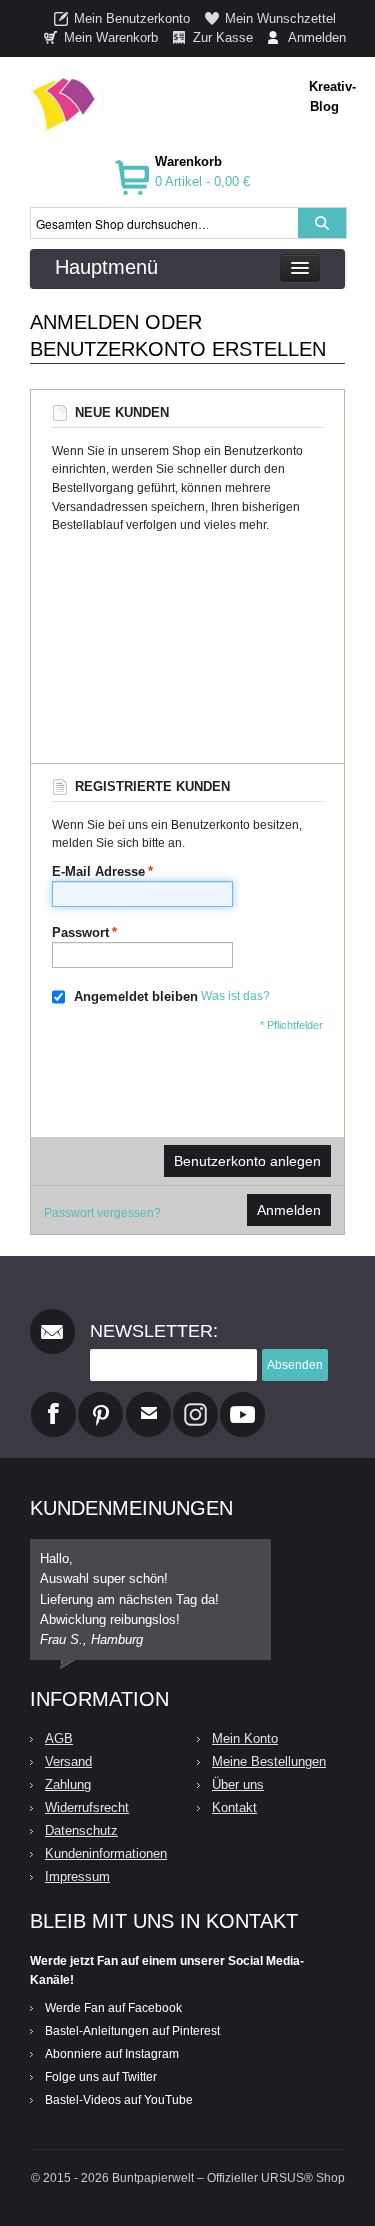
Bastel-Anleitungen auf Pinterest (132, 2031)
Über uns (238, 1784)
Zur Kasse (223, 37)
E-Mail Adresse (98, 871)
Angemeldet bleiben (136, 996)
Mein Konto (245, 1738)
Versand (68, 1761)
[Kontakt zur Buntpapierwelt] (148, 1400)
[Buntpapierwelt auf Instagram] (195, 1400)
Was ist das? (235, 997)
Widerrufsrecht (87, 1807)
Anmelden (317, 37)
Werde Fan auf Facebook (113, 2008)
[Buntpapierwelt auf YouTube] (242, 1400)
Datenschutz (81, 1830)
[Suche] (322, 223)
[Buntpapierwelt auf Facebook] (53, 1400)
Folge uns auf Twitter (101, 2077)
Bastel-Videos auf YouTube (119, 2100)
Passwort (80, 932)
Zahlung (68, 1784)
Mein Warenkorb (111, 37)
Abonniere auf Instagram (112, 2054)
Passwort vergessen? (102, 1213)
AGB (59, 1738)
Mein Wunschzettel (280, 18)
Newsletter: (154, 1331)
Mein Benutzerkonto (132, 18)
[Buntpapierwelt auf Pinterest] (101, 1400)
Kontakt (234, 1807)
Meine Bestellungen (269, 1761)
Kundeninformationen (106, 1853)
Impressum (77, 1876)
